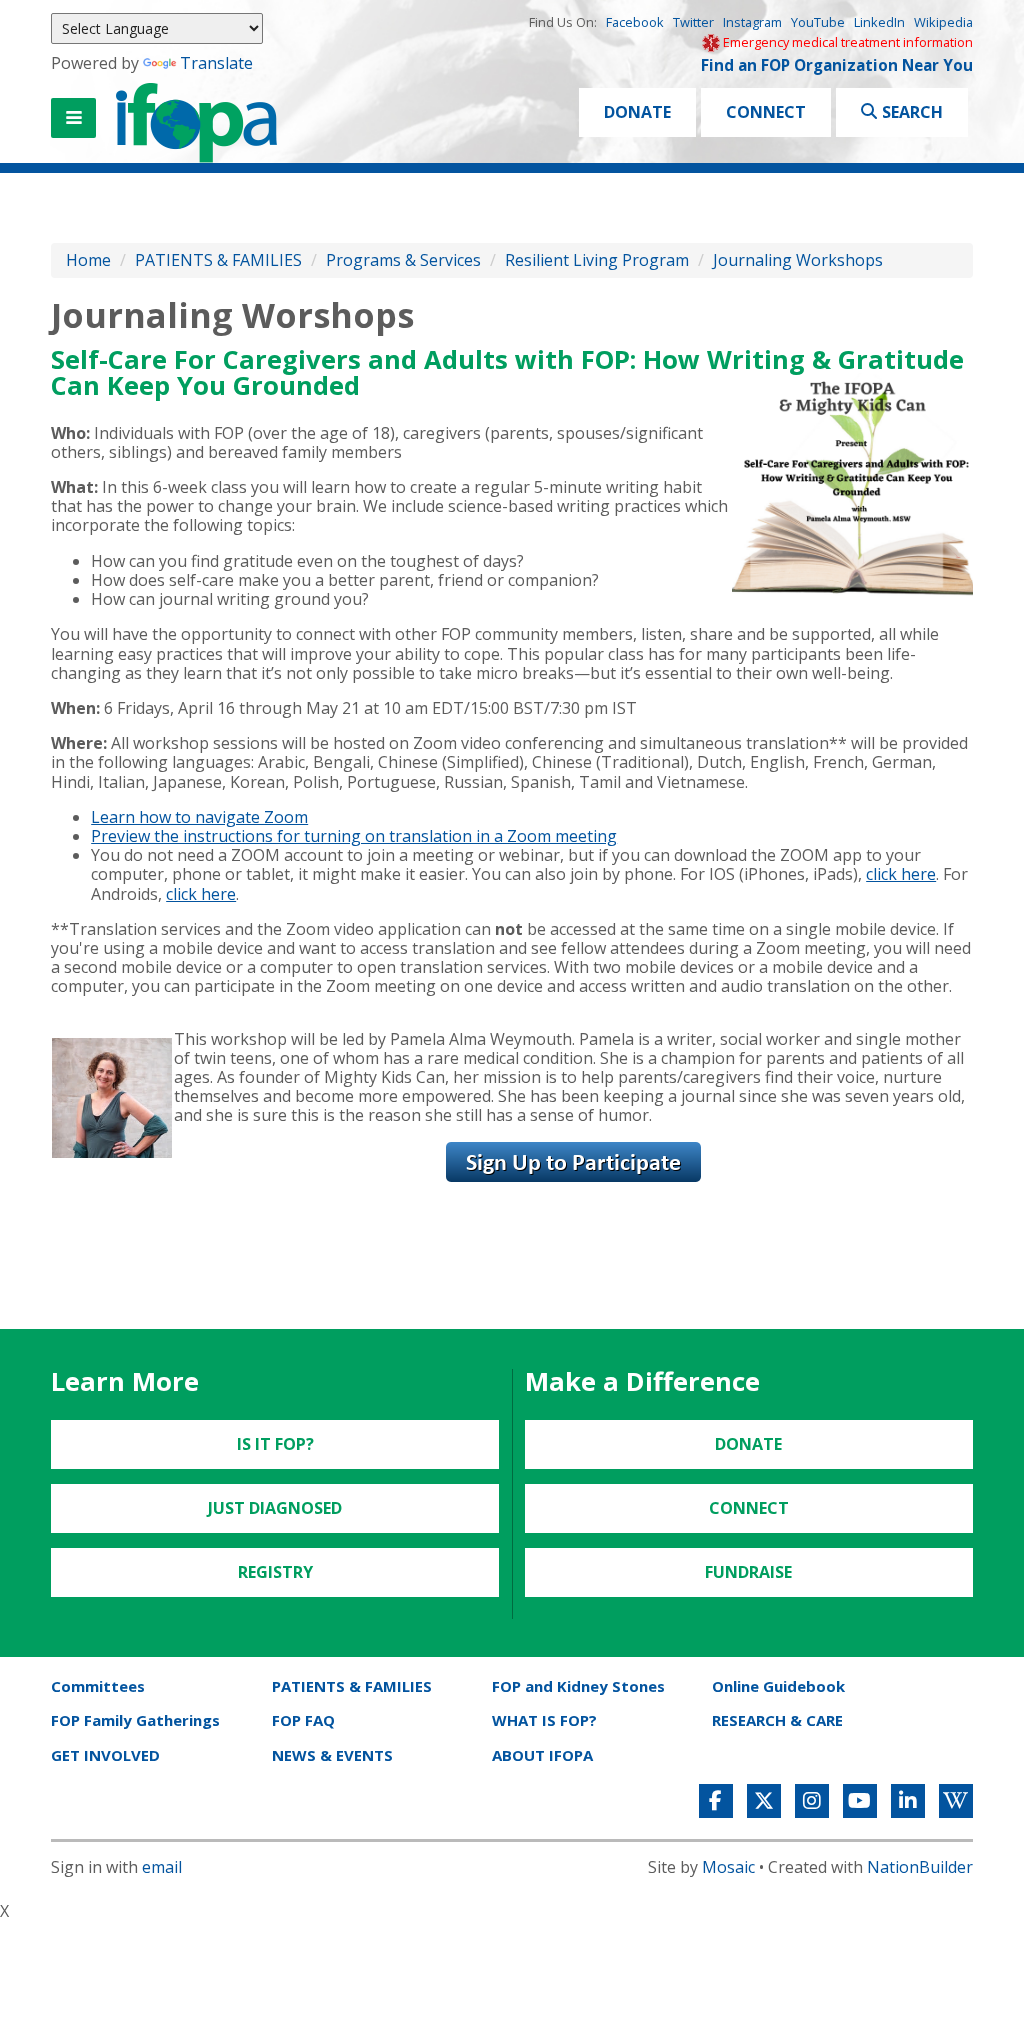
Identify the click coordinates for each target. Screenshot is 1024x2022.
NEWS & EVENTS (332, 1755)
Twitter (693, 22)
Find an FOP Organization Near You (837, 65)
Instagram (752, 22)
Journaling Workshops (798, 260)
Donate (637, 112)
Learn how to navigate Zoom (199, 817)
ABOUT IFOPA (542, 1755)
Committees (98, 1686)
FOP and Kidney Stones (578, 1686)
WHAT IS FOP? (544, 1720)
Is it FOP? (275, 1444)
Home (88, 260)
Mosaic (728, 1867)
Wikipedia (943, 22)
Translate (216, 63)
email (162, 1867)
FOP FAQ (303, 1720)
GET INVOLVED (105, 1755)
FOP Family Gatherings (135, 1720)
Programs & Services (403, 260)
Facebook (635, 22)
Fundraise (748, 1572)
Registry (275, 1572)
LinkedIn (879, 22)
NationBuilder (920, 1867)
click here (901, 874)
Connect (766, 112)
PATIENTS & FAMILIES (218, 260)
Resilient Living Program (599, 260)
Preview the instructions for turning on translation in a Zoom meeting (354, 836)
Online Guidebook (778, 1686)
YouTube (818, 22)
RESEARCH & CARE (777, 1720)
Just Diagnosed (275, 1508)
